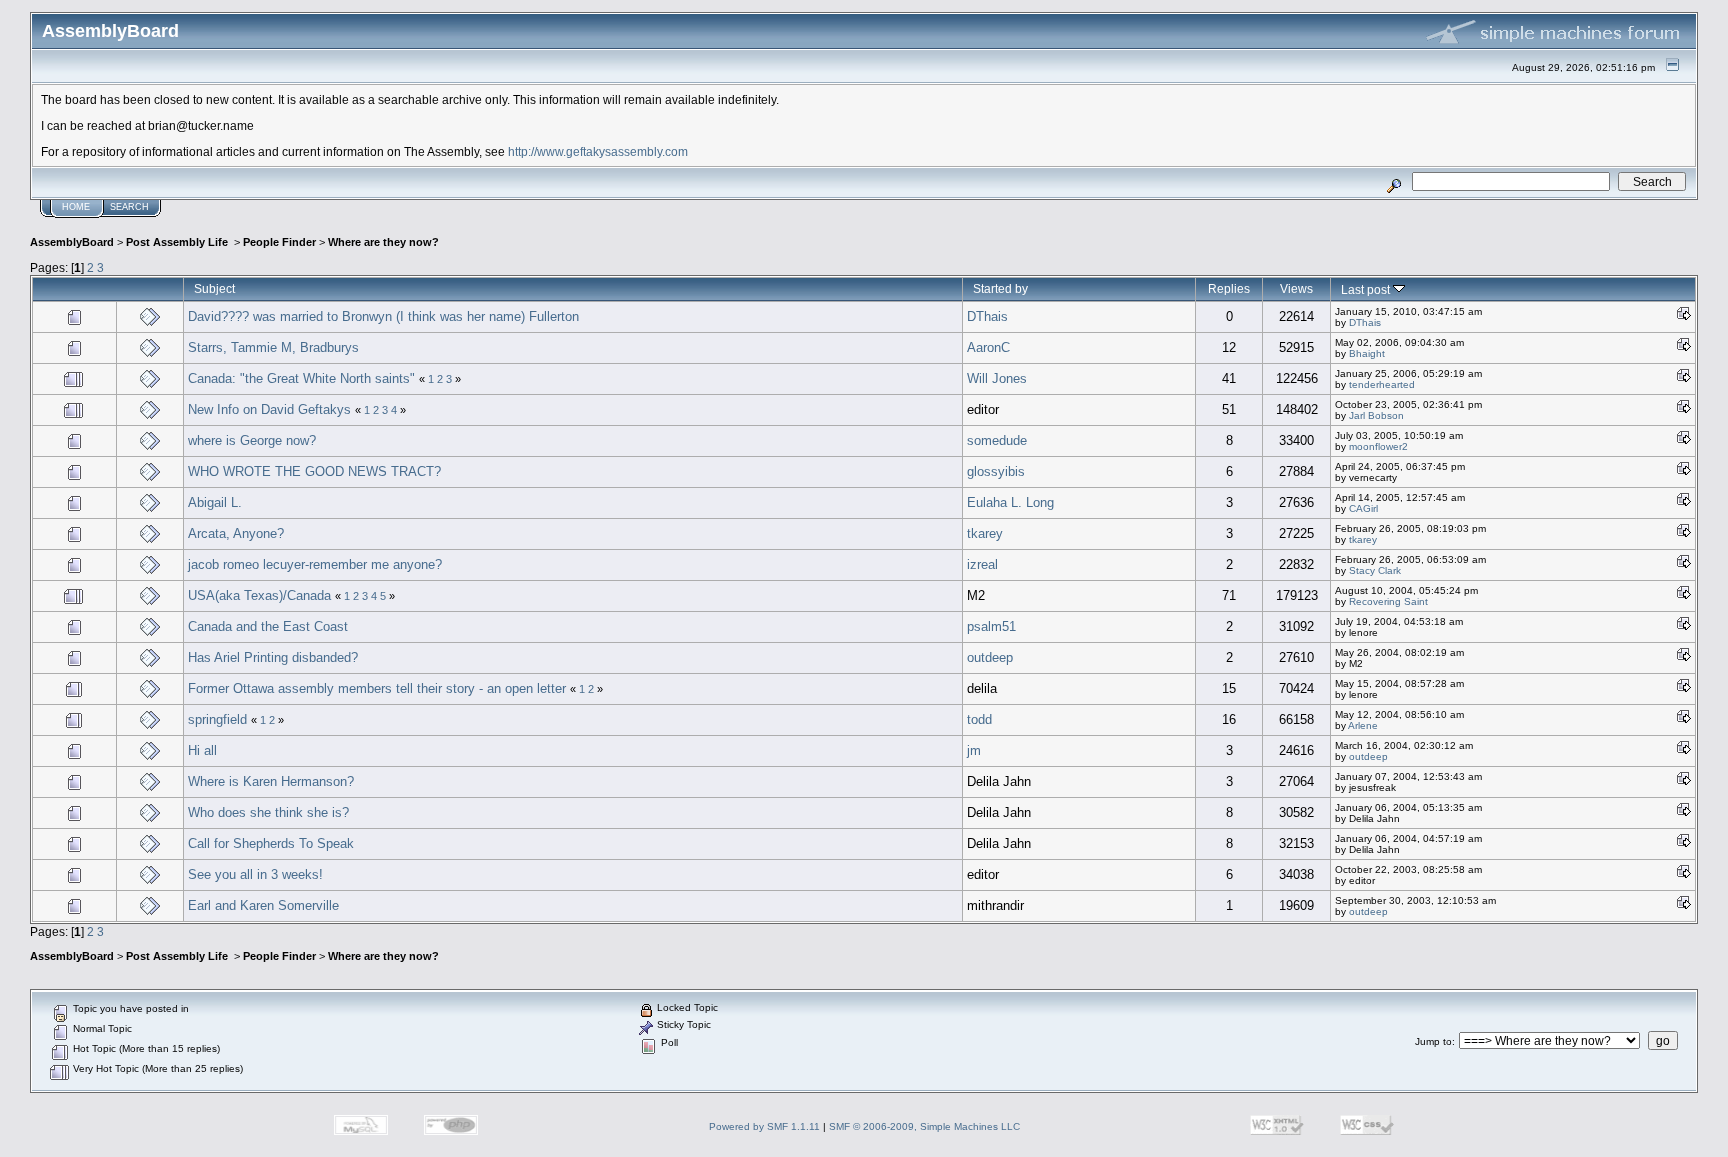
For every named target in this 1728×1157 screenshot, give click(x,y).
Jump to (1433, 1041)
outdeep (990, 657)
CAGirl (1363, 508)
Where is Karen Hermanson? (271, 781)
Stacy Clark (1375, 570)
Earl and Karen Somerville (263, 905)
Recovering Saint (1388, 601)
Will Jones (997, 378)
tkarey (985, 533)
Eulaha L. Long (1010, 502)
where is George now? (252, 440)
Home (76, 207)
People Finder (279, 242)
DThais (987, 316)
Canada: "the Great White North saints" (303, 378)
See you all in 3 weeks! (255, 874)
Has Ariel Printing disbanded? (273, 657)
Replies (1229, 288)
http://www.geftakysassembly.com (598, 151)
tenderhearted (1382, 384)
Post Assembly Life (178, 242)
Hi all (202, 750)
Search (129, 207)
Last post (1367, 289)
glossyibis (996, 471)
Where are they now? (383, 242)
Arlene (1363, 725)
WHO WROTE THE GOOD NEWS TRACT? (314, 471)
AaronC (988, 347)
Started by (1000, 288)
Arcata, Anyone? (236, 533)
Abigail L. (215, 502)
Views (1296, 288)
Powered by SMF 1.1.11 (764, 1126)
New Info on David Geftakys (269, 409)
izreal (982, 564)
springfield (217, 719)
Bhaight (1367, 353)
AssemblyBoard (72, 242)
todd (979, 719)
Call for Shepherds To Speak (271, 843)
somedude (997, 440)
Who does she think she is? (268, 812)
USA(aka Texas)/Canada (259, 595)
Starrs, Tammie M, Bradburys (273, 347)
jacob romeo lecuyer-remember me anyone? (315, 564)
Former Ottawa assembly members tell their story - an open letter (377, 688)
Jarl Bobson (1376, 415)
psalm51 (991, 626)
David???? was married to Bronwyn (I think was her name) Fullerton (383, 316)
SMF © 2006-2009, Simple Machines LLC (924, 1126)
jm (974, 750)
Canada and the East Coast (268, 626)
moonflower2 (1378, 446)
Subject (214, 288)
